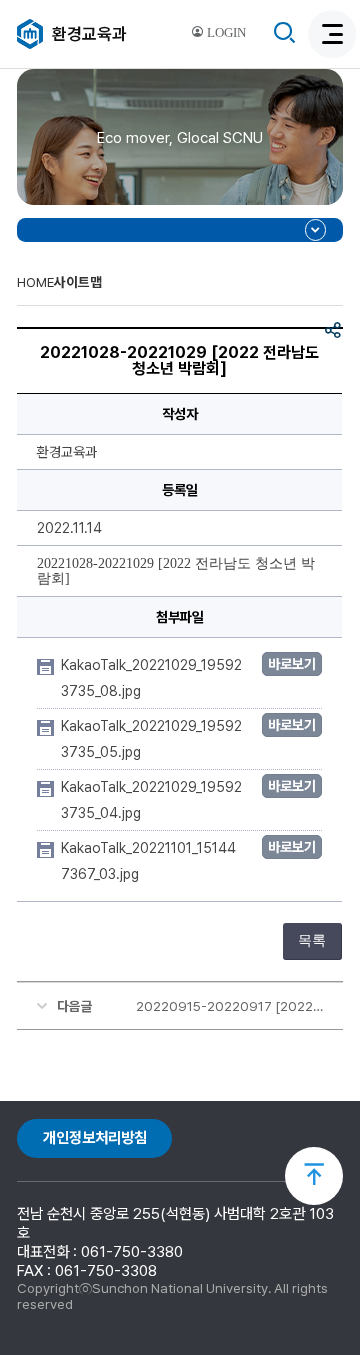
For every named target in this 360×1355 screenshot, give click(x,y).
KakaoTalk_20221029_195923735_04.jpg (151, 800)
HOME (35, 282)
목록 (312, 940)
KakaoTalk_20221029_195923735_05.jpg (151, 739)
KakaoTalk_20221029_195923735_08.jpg (151, 678)
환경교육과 (89, 34)
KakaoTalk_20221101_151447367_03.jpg (148, 861)
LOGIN (225, 33)
